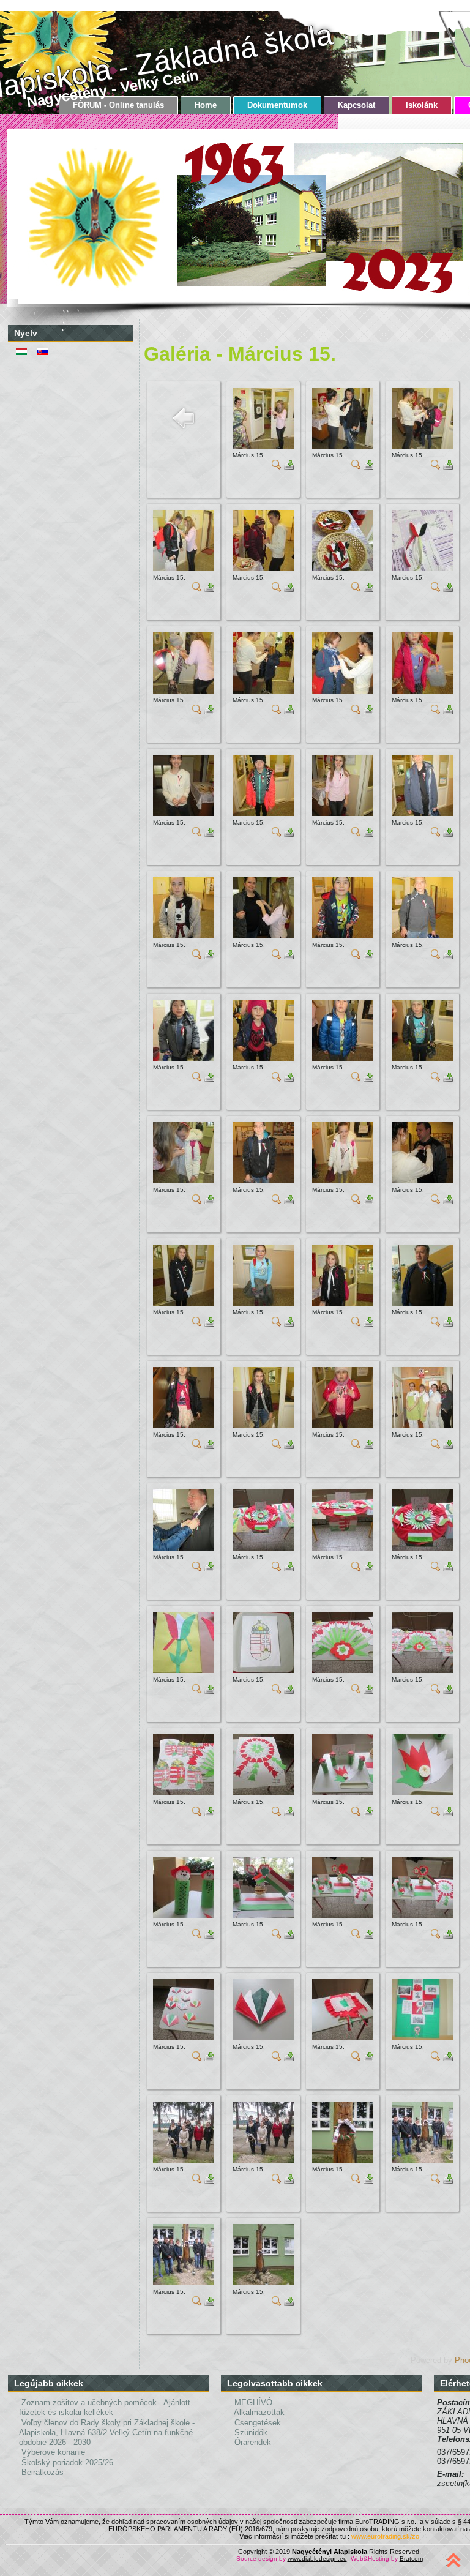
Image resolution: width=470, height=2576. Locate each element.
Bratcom (411, 2559)
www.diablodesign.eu (317, 2559)
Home (206, 105)
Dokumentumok (277, 105)
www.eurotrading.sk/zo (385, 2536)
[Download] (289, 467)
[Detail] (277, 467)
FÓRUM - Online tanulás (118, 105)
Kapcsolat (356, 105)
